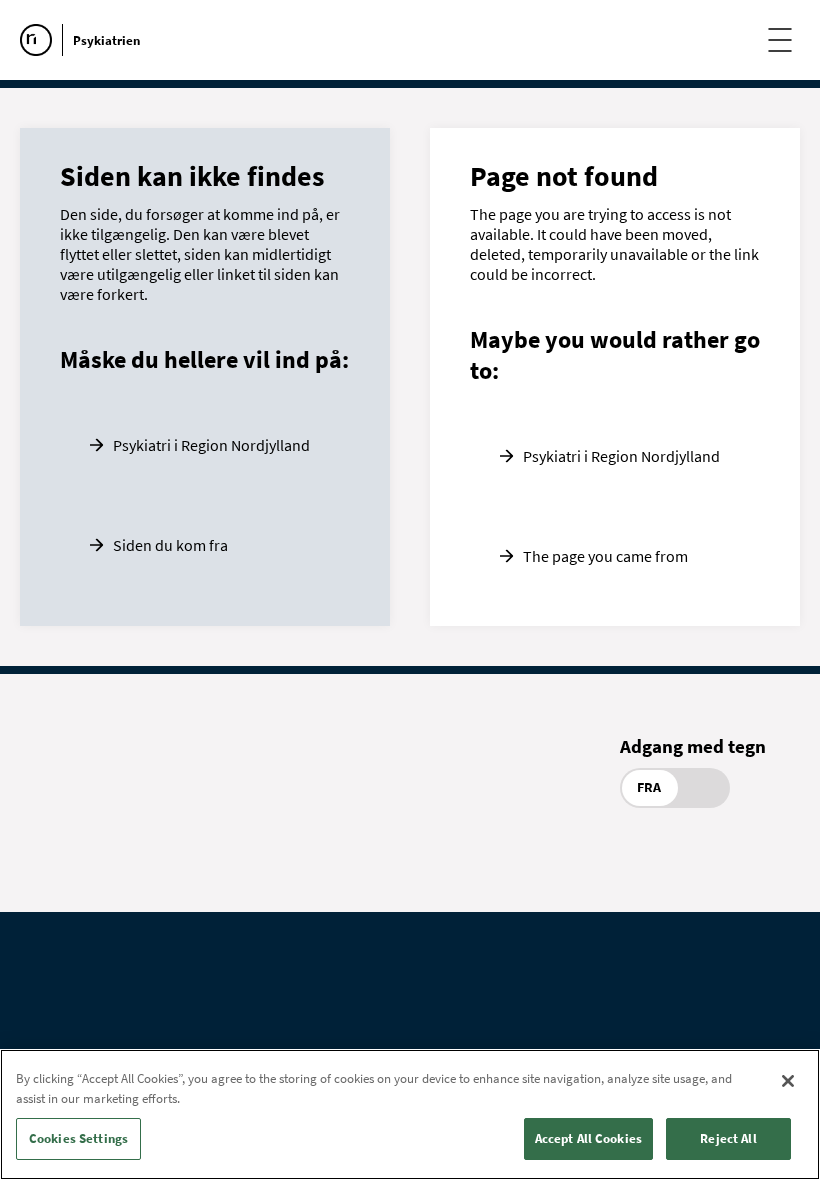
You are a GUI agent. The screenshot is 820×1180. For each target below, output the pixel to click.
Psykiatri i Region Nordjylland (211, 445)
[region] (410, 1114)
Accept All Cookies (588, 1138)
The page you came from (605, 556)
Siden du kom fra (170, 545)
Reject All (728, 1138)
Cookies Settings (78, 1138)
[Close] (788, 1081)
